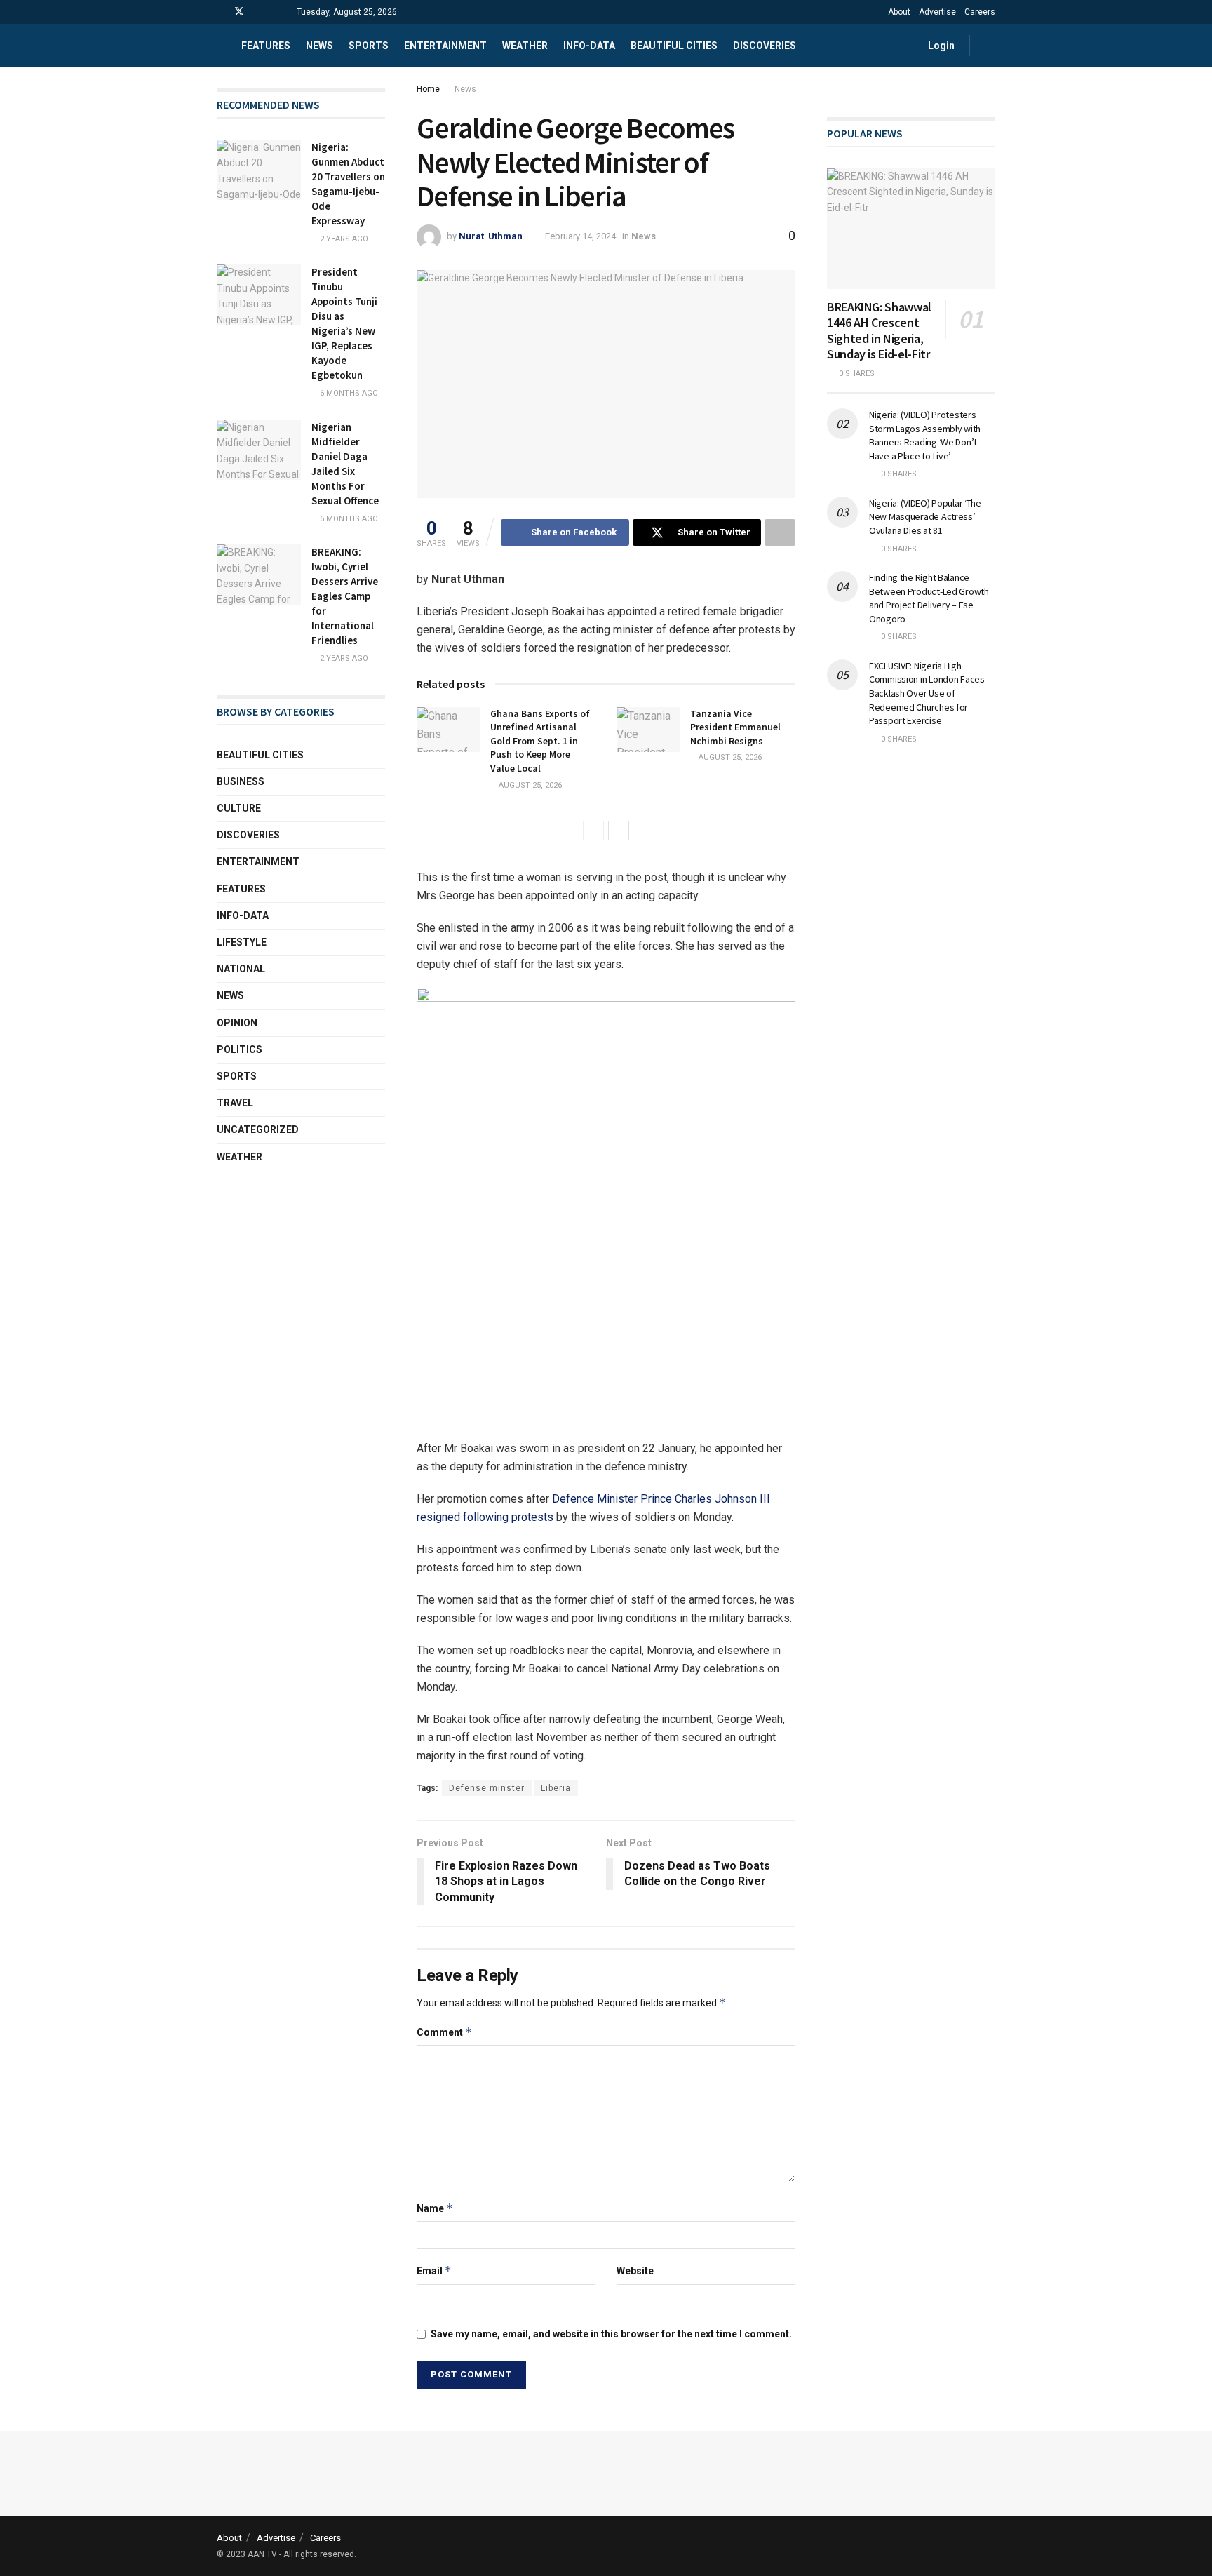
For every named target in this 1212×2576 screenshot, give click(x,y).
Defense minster (487, 1788)
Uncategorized (258, 1129)
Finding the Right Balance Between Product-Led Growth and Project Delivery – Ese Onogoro (929, 598)
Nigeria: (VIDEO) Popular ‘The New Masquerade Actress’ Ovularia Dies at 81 (925, 517)
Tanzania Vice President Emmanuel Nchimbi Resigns (735, 727)
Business (241, 781)
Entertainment (445, 46)
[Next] (619, 831)
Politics (240, 1049)
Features (266, 46)
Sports (369, 46)
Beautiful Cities (674, 46)
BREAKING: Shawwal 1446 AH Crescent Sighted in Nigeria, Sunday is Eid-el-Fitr (879, 331)
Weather (525, 46)
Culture (239, 808)
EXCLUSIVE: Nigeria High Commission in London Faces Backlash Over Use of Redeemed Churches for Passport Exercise (927, 693)
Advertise (937, 12)
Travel (235, 1103)
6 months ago (348, 393)
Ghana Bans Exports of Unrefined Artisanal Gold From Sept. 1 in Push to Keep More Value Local (540, 741)
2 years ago (343, 239)
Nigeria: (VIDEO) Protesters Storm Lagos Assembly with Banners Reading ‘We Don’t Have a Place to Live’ (925, 435)
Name (435, 2208)
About (899, 12)
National (241, 969)
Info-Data (243, 915)
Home (428, 89)
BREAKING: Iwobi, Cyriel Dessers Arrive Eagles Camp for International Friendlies (345, 596)
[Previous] (593, 831)
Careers (980, 12)
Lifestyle (242, 942)
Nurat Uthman (491, 236)
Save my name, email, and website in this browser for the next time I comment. (611, 2334)
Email (434, 2270)
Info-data (589, 46)
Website (635, 2271)
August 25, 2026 (529, 785)
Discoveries (765, 46)
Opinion (237, 1023)
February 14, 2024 (580, 236)
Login (940, 46)
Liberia (556, 1788)
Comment (444, 2032)
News (319, 46)
